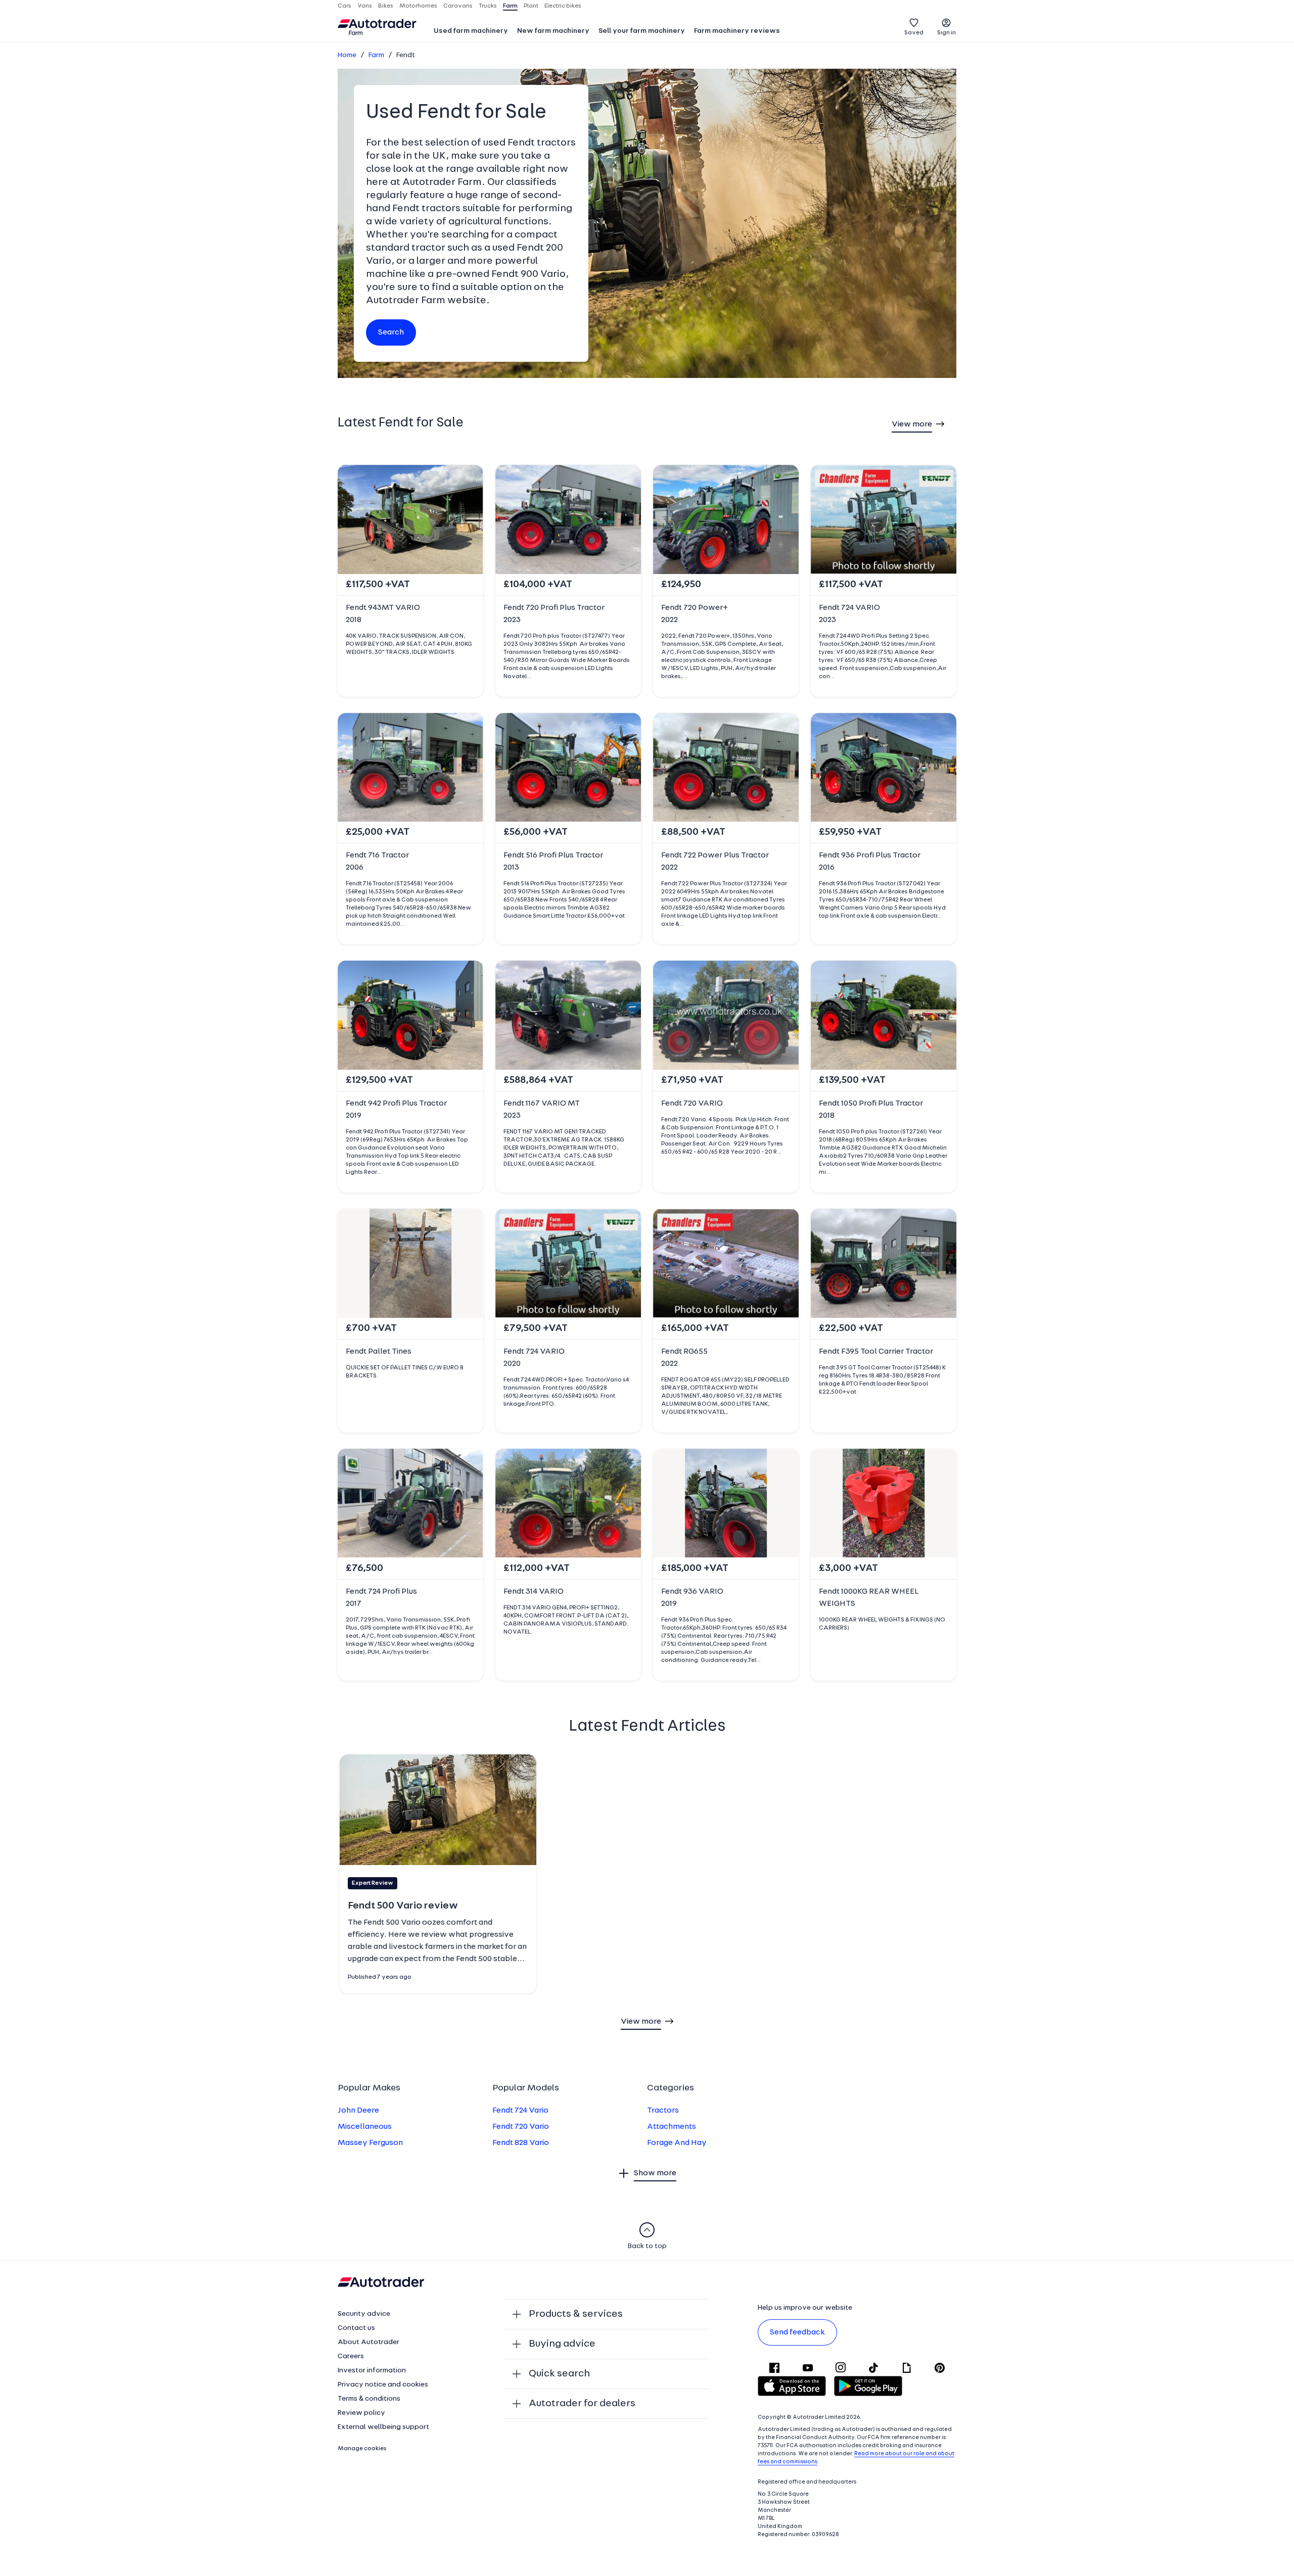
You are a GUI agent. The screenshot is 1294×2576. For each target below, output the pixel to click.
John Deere (358, 2111)
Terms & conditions (369, 2399)
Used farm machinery (471, 31)
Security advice (364, 2314)
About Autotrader (368, 2342)
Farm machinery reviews (737, 31)
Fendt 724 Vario (520, 2111)
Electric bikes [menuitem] (563, 6)
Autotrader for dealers (582, 2404)
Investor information (372, 2371)
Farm (376, 55)
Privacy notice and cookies (383, 2385)
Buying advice (562, 2344)
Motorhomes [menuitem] (418, 6)
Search (391, 332)
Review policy (361, 2413)
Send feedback (797, 2332)
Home (347, 55)
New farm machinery (553, 31)
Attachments (672, 2127)
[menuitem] (471, 32)
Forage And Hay (677, 2143)
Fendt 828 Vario (521, 2143)
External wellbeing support (383, 2427)
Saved (914, 33)
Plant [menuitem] (531, 6)
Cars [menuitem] (344, 6)
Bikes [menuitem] (386, 6)
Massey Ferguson (370, 2143)
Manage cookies (362, 2449)
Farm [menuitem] (510, 6)
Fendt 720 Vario (521, 2127)
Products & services (576, 2314)
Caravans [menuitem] (458, 6)
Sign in (946, 33)
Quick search (559, 2374)
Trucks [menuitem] (488, 6)
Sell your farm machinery (642, 31)
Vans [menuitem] (365, 6)
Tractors (663, 2111)
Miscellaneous (365, 2127)
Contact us (356, 2328)
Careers (351, 2356)
